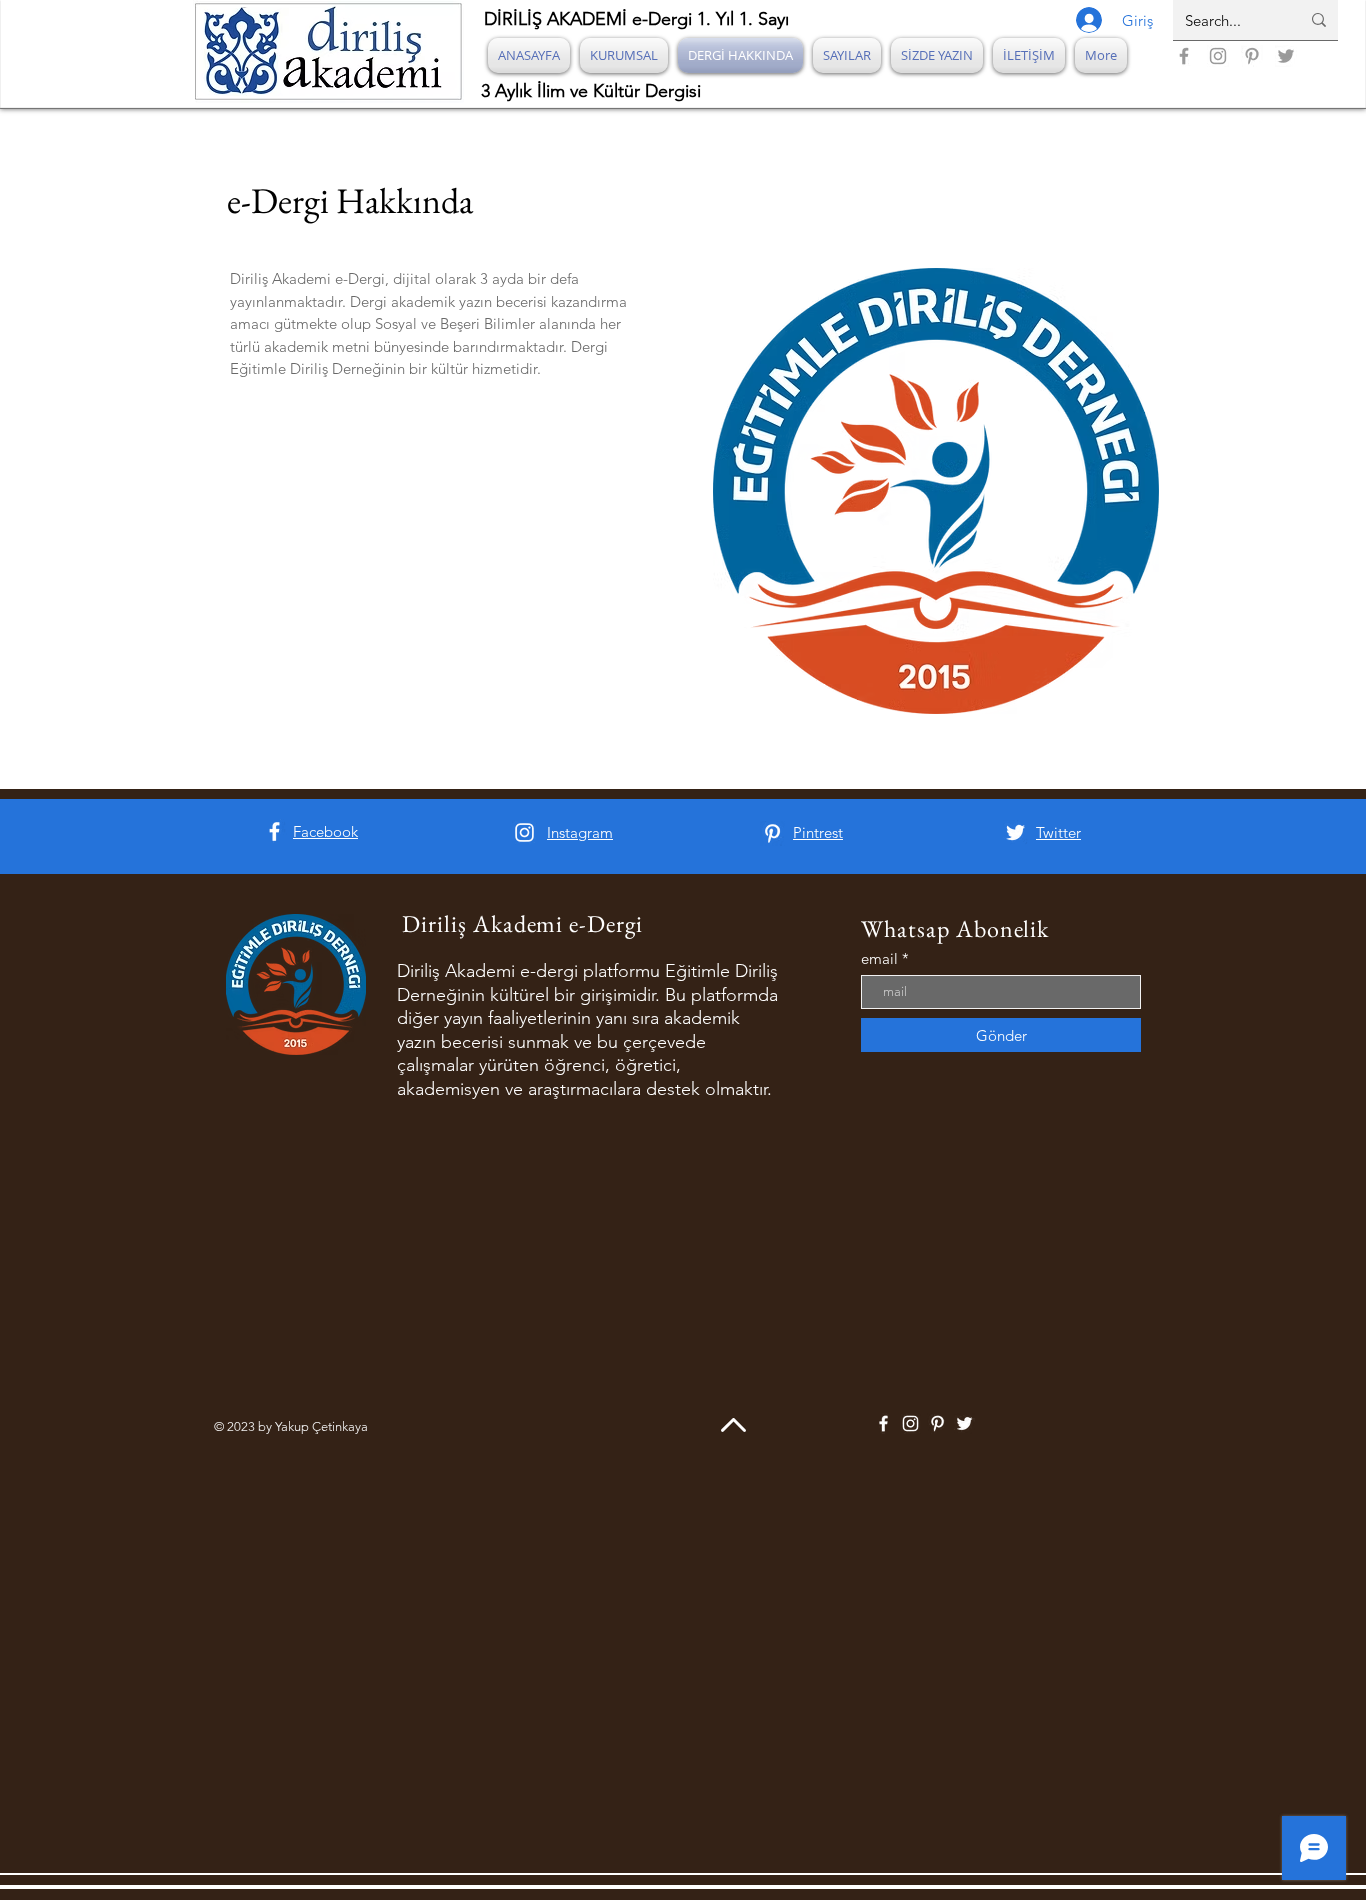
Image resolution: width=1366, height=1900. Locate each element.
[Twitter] (1286, 56)
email (879, 958)
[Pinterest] (1252, 56)
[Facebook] (1184, 56)
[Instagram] (1218, 56)
